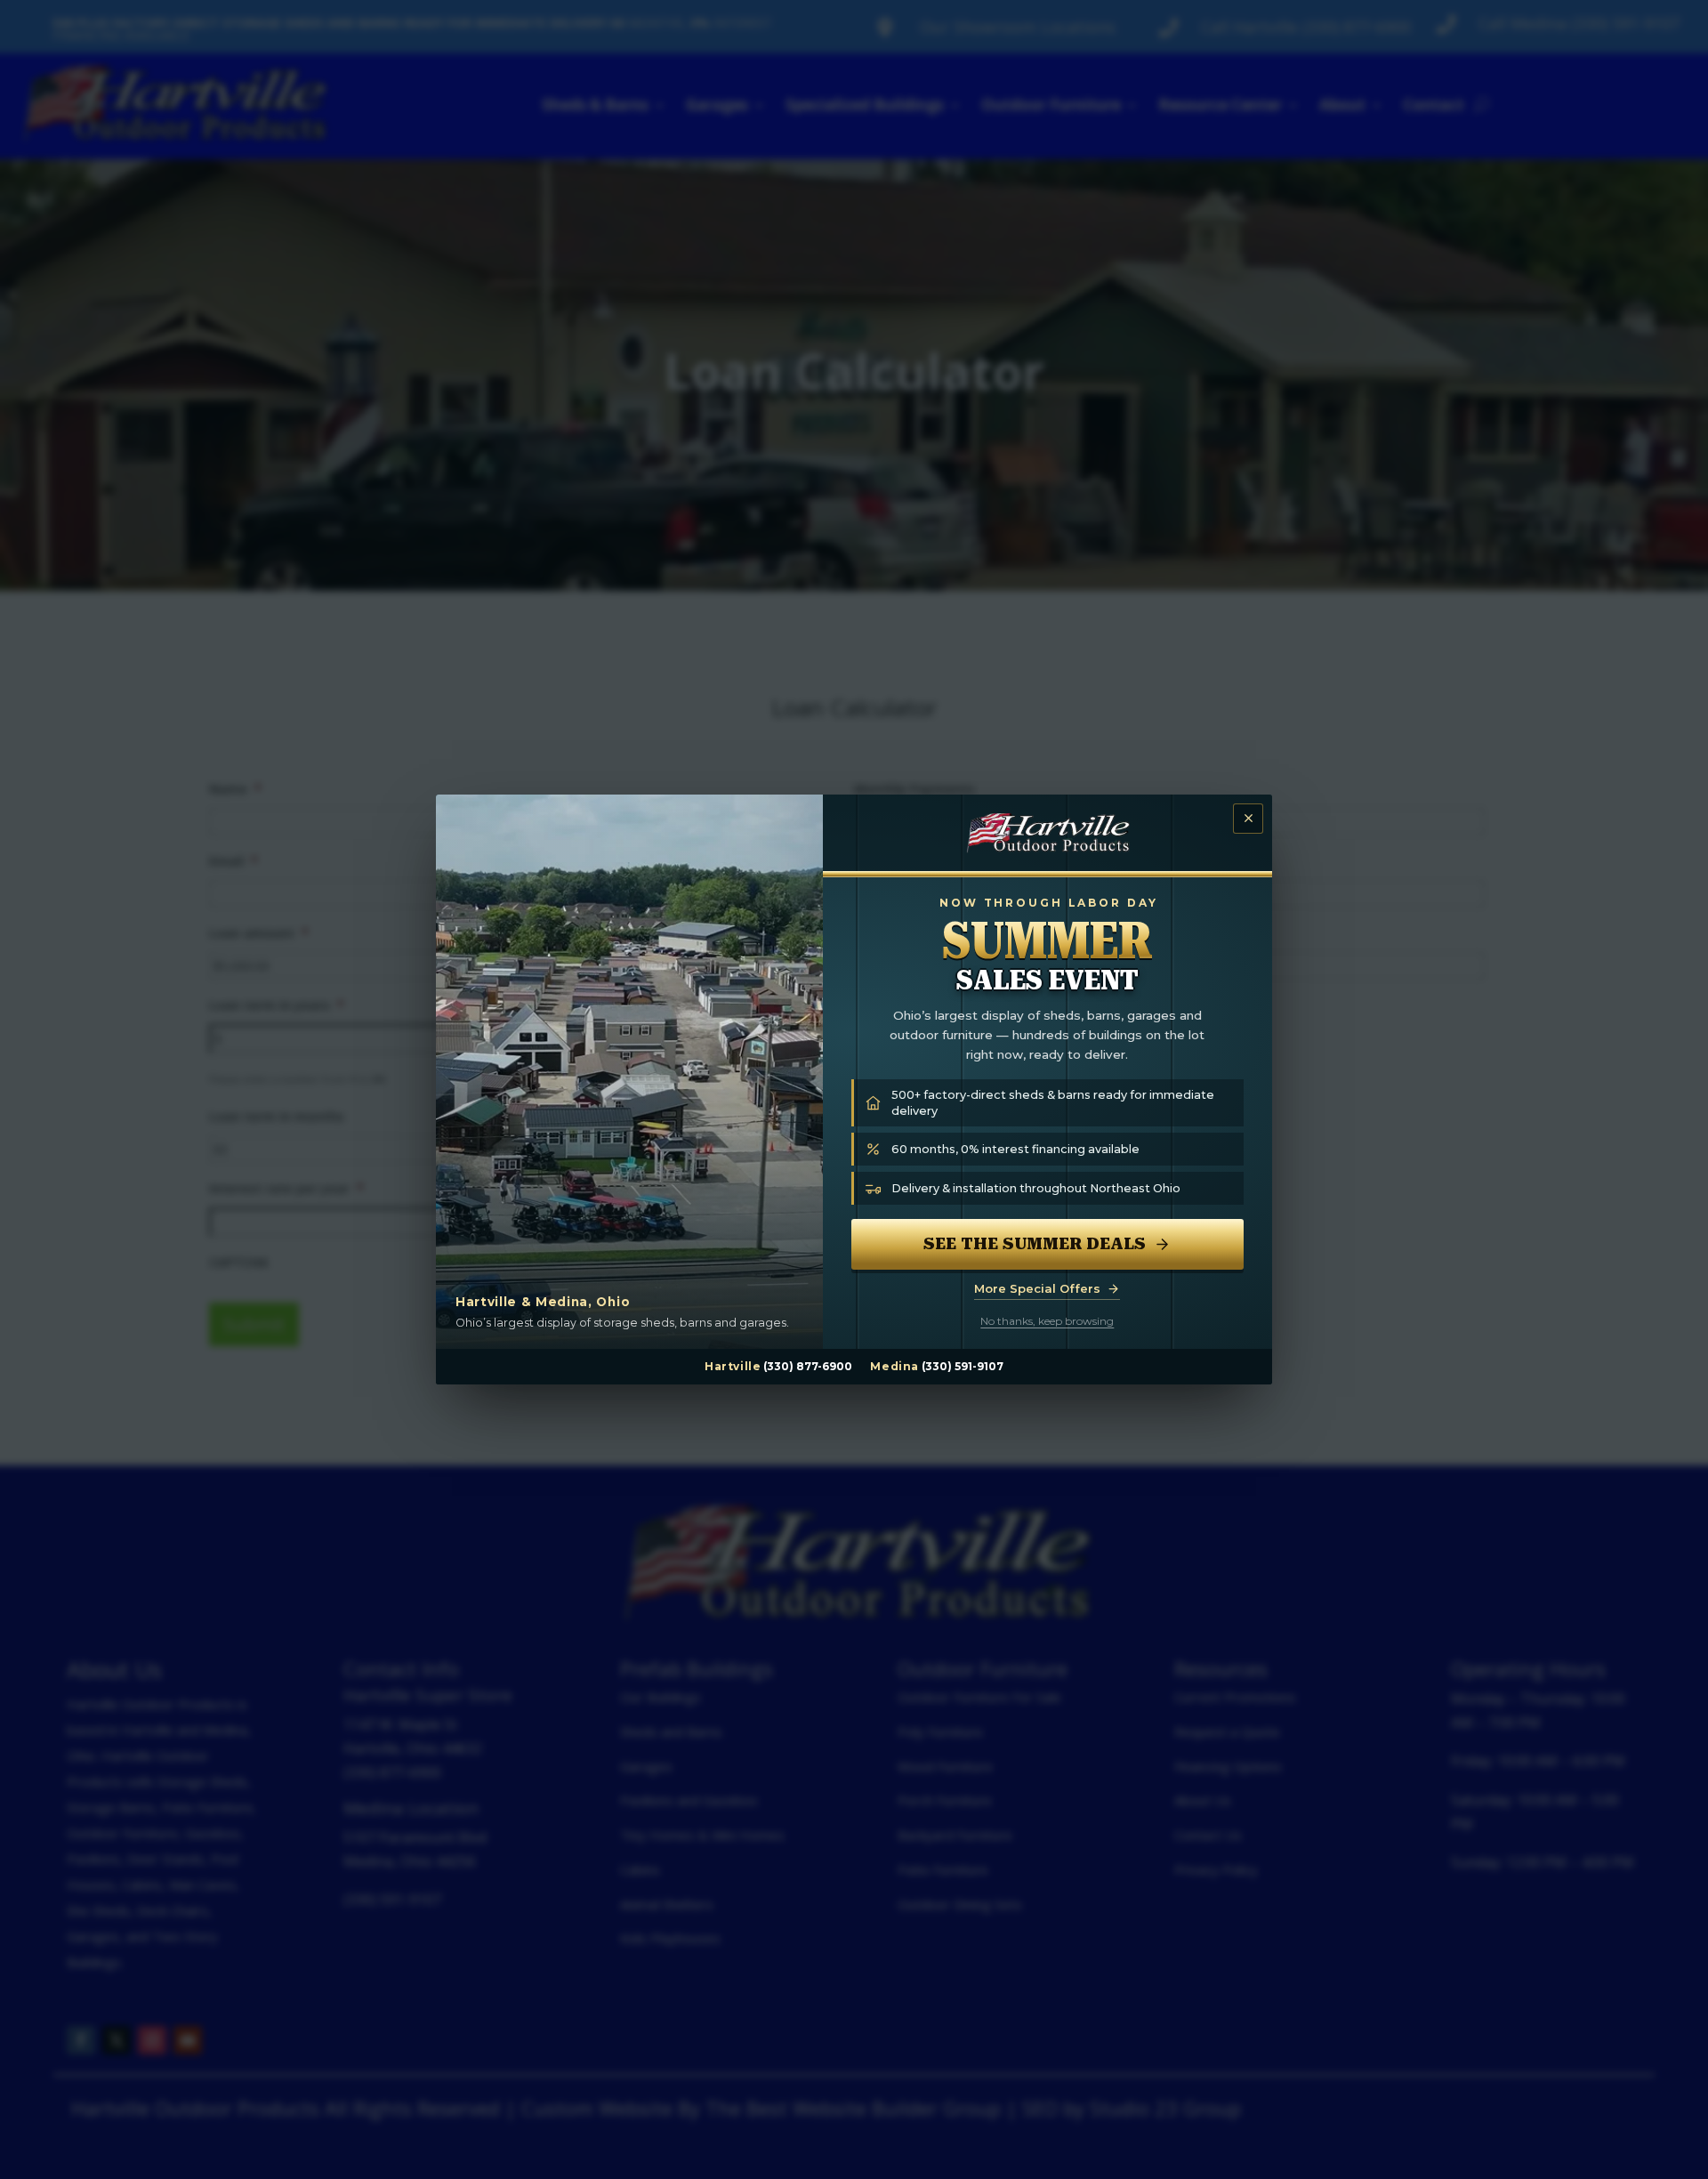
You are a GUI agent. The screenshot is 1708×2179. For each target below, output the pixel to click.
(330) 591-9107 (963, 1366)
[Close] (1248, 819)
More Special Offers (1037, 1288)
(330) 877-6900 (808, 1366)
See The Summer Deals (1035, 1243)
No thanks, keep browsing (1047, 1321)
